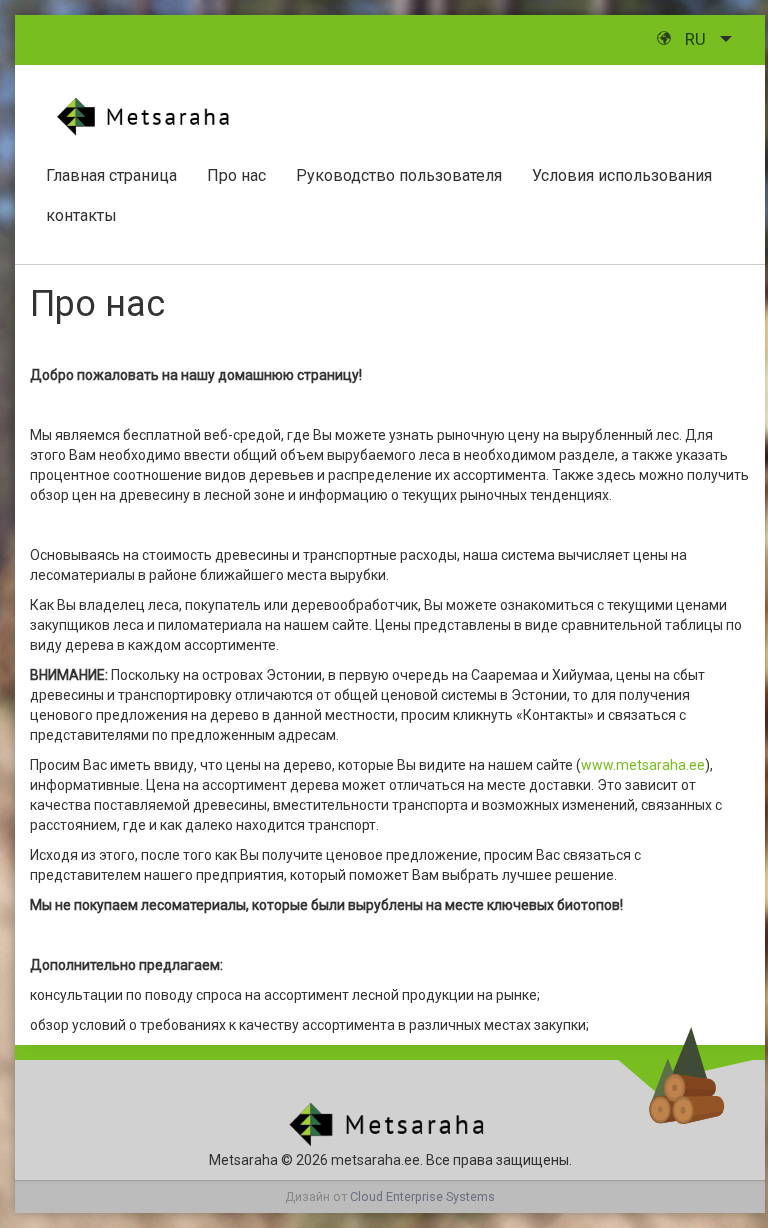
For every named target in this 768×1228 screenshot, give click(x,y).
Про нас (236, 175)
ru (695, 39)
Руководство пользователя (399, 175)
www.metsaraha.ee (643, 765)
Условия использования (622, 175)
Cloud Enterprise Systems (422, 1196)
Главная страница (111, 175)
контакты (81, 215)
